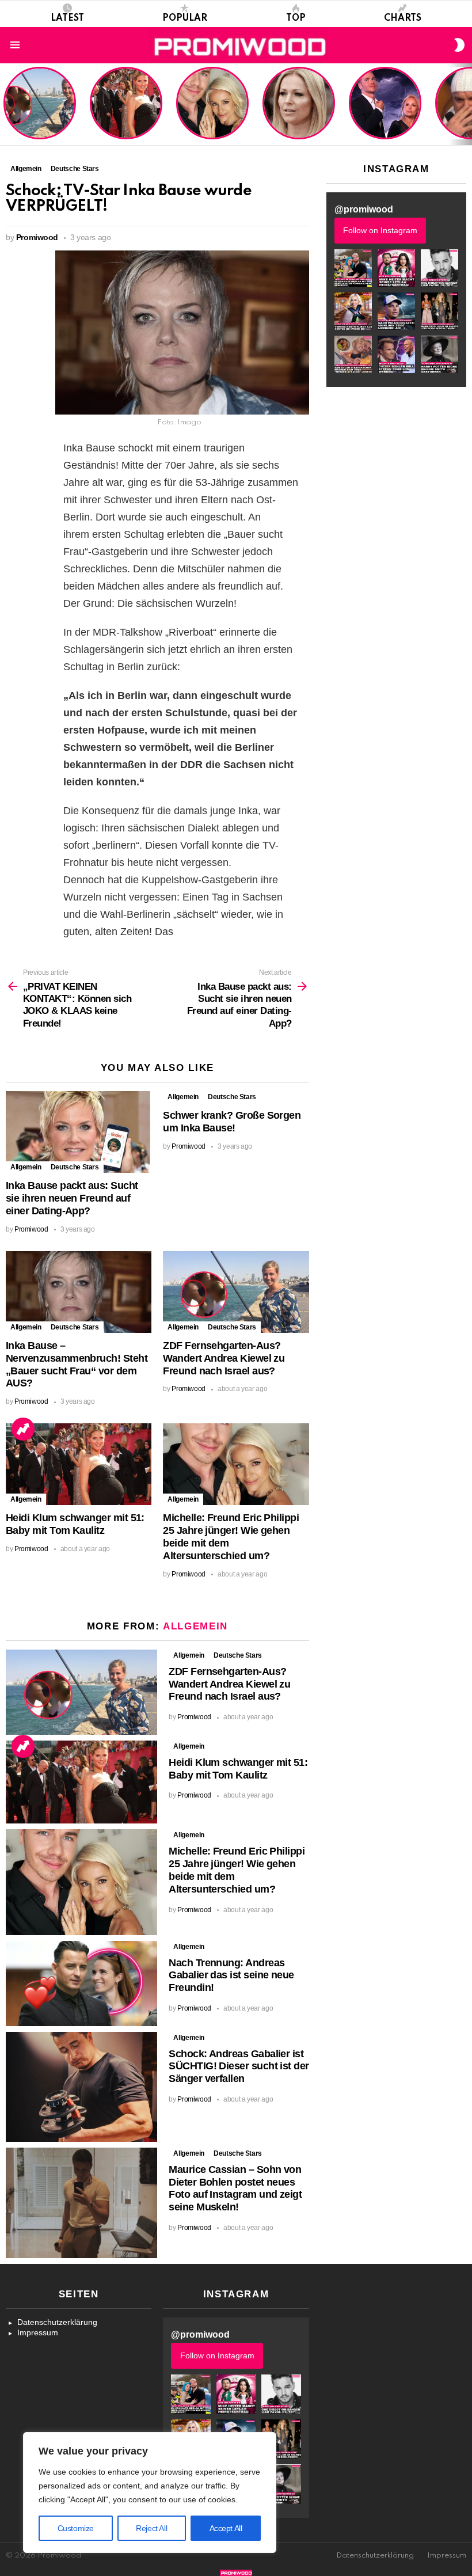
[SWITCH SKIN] (459, 45)
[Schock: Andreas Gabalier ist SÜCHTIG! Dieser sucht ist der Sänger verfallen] (81, 2087)
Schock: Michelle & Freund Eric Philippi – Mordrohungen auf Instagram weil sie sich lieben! (384, 104)
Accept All (226, 2528)
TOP (296, 18)
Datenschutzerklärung (57, 2322)
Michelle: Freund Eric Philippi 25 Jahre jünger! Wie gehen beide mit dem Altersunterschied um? (214, 104)
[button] (353, 268)
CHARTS (403, 18)
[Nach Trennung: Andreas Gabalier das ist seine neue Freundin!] (81, 1984)
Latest (67, 18)
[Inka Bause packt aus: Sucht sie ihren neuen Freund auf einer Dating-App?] (79, 1132)
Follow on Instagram (380, 230)
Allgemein (26, 1167)
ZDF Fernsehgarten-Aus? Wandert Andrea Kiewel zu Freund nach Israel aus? (38, 109)
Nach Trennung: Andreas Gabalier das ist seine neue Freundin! (231, 1975)
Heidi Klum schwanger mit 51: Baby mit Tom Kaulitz (126, 117)
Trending (23, 1429)
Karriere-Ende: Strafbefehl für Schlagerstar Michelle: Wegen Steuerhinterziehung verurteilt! (300, 109)
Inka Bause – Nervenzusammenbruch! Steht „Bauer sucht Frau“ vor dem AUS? (77, 1364)
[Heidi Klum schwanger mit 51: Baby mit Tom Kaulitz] (79, 1464)
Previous (6, 104)
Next (466, 104)
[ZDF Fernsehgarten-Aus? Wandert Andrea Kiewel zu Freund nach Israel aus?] (236, 1292)
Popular (185, 18)
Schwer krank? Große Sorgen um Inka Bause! (232, 1122)
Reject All (151, 2528)
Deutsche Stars (75, 1167)
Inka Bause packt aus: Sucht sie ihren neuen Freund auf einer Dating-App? (72, 1198)
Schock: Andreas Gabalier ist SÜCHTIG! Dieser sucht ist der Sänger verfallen (239, 2066)
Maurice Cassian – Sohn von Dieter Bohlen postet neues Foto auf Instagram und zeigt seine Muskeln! (235, 2188)
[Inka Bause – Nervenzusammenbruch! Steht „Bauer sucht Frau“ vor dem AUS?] (79, 1292)
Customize (76, 2528)
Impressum (38, 2332)
